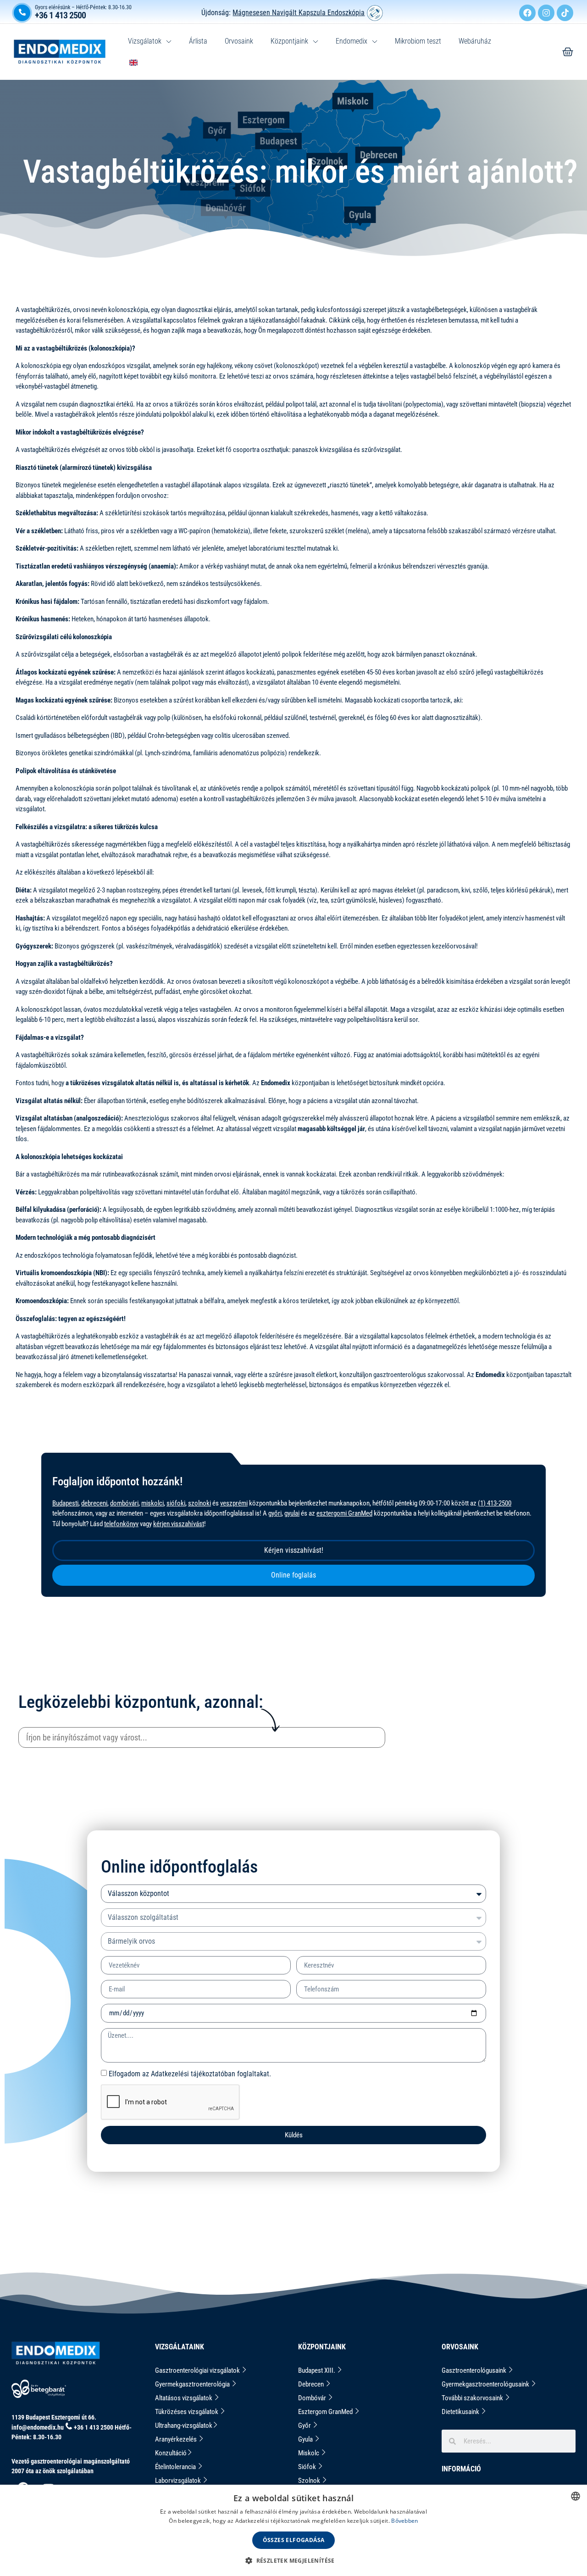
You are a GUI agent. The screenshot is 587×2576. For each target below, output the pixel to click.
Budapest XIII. (317, 2370)
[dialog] (293, 2530)
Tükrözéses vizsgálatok (187, 2412)
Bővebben (404, 2521)
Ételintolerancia (176, 2467)
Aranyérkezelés (177, 2439)
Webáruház (475, 41)
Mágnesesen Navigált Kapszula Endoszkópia (299, 13)
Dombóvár (313, 2398)
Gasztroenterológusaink (475, 2370)
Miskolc (309, 2453)
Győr (305, 2425)
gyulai (292, 1513)
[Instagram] (546, 13)
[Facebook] (527, 13)
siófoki (176, 1503)
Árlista (198, 41)
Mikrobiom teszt (418, 41)
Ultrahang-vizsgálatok (184, 2425)
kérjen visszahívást (179, 1524)
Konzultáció (171, 2453)
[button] (293, 2560)
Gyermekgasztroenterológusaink (486, 2384)
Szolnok (310, 2481)
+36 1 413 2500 (60, 15)
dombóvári (124, 1503)
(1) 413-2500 (495, 1503)
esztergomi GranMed (344, 1513)
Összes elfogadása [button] (294, 2540)
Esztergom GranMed (326, 2412)
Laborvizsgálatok (179, 2481)
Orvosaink (239, 41)
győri (275, 1513)
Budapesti (65, 1503)
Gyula (306, 2439)
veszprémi (234, 1503)
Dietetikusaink (461, 2412)
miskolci (152, 1503)
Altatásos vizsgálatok (184, 2398)
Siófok (308, 2467)
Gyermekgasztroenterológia (193, 2384)
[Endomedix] (568, 52)
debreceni (94, 1503)
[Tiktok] (565, 13)
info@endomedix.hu (38, 2427)
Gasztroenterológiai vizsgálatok (198, 2370)
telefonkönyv (121, 1524)
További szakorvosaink (473, 2398)
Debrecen (312, 2384)
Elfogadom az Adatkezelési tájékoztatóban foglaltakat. (190, 2074)
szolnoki (199, 1503)
